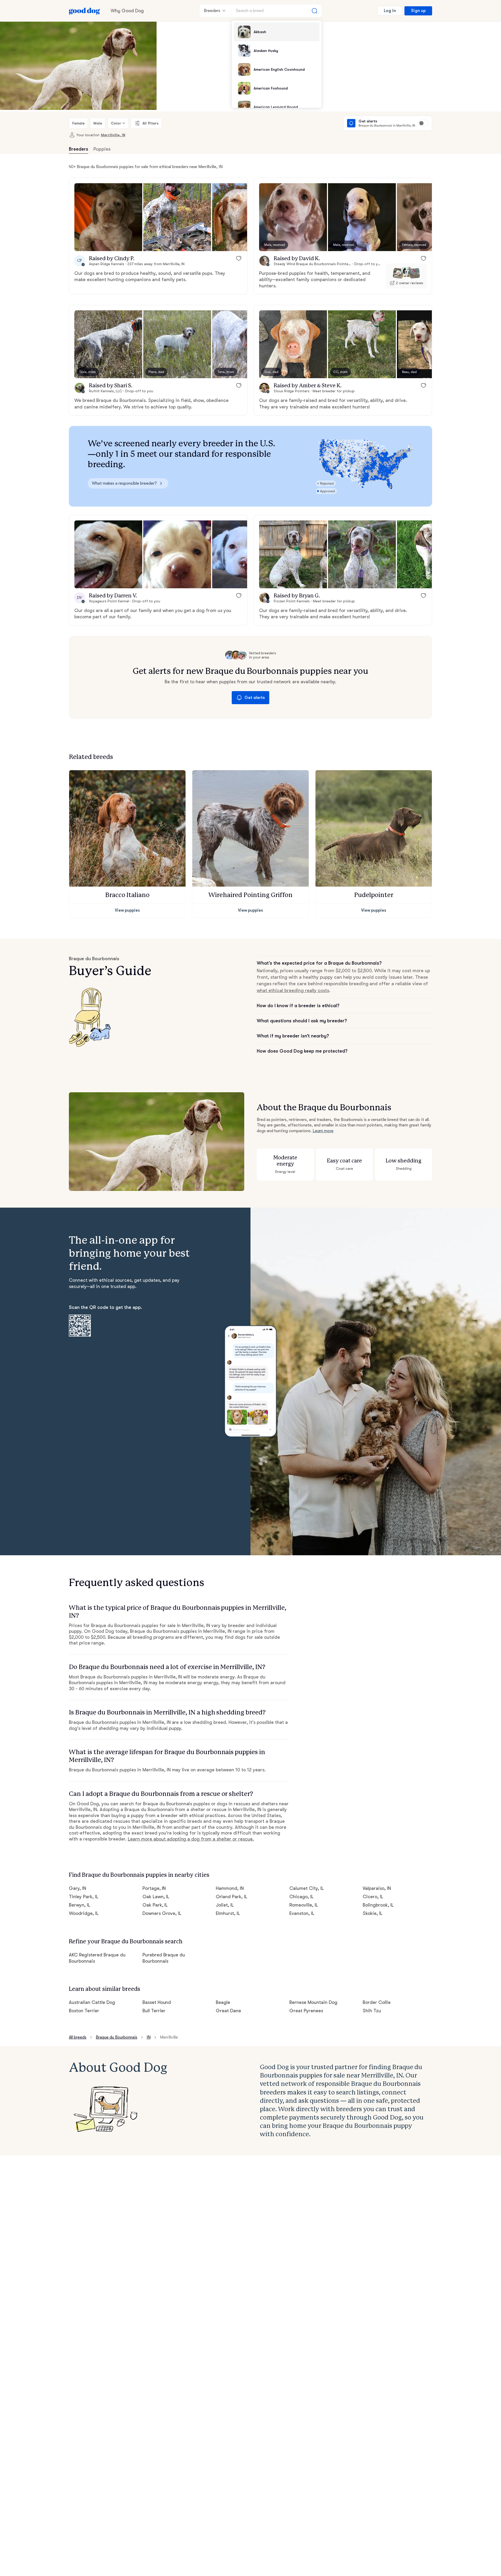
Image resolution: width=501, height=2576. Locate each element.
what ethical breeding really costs (293, 990)
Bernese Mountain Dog (313, 2002)
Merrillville (169, 2037)
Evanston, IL (302, 1913)
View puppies (127, 910)
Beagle (223, 2002)
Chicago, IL (302, 1897)
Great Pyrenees (306, 2011)
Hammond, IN (230, 1888)
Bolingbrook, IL (378, 1905)
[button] (108, 217)
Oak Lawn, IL (156, 1897)
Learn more (323, 1131)
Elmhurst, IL (228, 1913)
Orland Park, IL (232, 1897)
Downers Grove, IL (162, 1913)
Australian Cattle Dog (92, 2002)
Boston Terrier (84, 2011)
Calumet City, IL (307, 1888)
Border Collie (377, 2002)
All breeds (78, 2037)
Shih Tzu (372, 2011)
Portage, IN (154, 1888)
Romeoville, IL (304, 1905)
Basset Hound (157, 2002)
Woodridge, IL (84, 1913)
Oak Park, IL (155, 1905)
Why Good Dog (127, 11)
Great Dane (228, 2011)
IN (149, 2037)
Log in (390, 11)
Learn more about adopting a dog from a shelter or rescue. (191, 1839)
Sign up (418, 11)
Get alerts (255, 698)
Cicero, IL (373, 1897)
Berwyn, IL (80, 1905)
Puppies (102, 149)
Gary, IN (77, 1888)
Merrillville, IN (113, 135)
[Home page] (85, 11)
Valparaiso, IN (377, 1888)
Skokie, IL (373, 1913)
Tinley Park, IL (84, 1897)
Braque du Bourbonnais (117, 2037)
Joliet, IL (225, 1905)
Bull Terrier (154, 2011)
